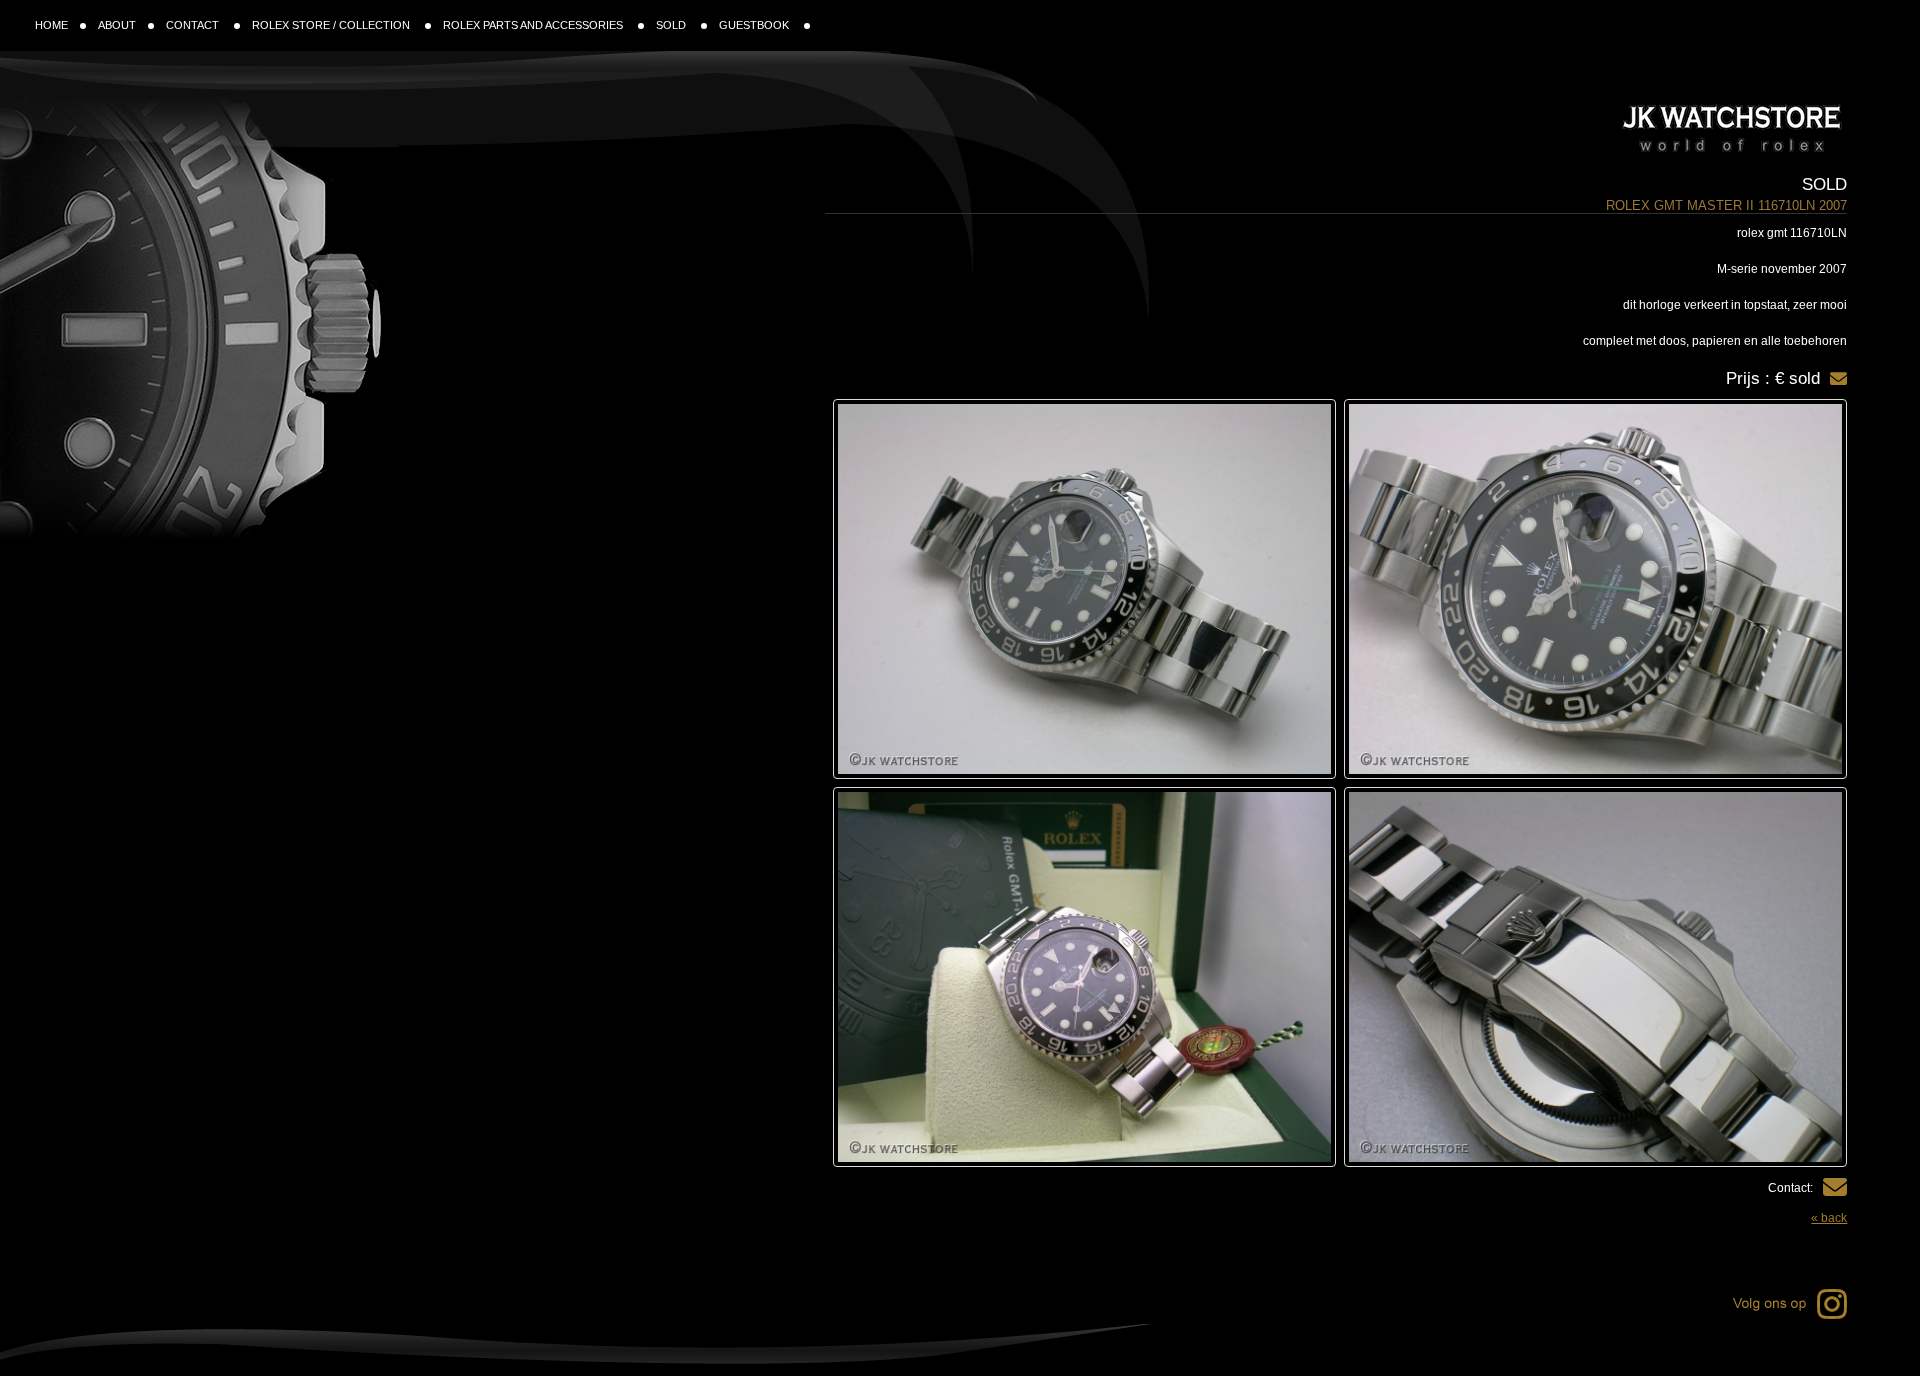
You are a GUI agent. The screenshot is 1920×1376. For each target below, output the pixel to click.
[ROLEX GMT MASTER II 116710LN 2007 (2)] (1084, 589)
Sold (1824, 184)
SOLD (672, 25)
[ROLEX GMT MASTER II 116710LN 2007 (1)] (1595, 589)
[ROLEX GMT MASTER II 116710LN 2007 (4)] (1084, 977)
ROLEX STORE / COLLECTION (332, 25)
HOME (51, 25)
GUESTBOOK (755, 25)
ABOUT (117, 25)
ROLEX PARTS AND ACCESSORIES (534, 25)
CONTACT (194, 25)
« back (1829, 1218)
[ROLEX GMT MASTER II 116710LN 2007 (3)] (1595, 977)
